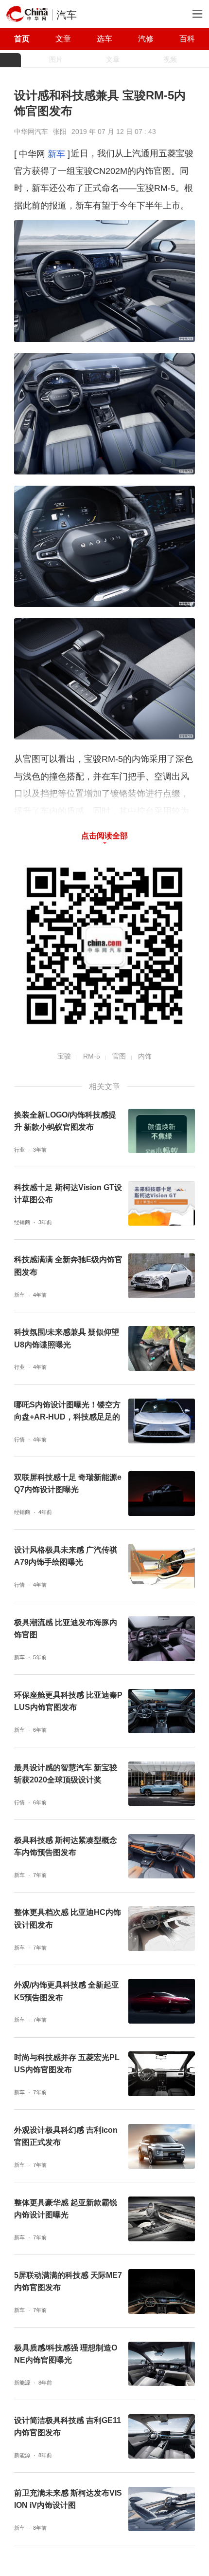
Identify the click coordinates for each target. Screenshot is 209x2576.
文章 (63, 38)
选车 (104, 38)
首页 (22, 38)
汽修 (146, 38)
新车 (56, 154)
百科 (187, 38)
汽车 (67, 15)
